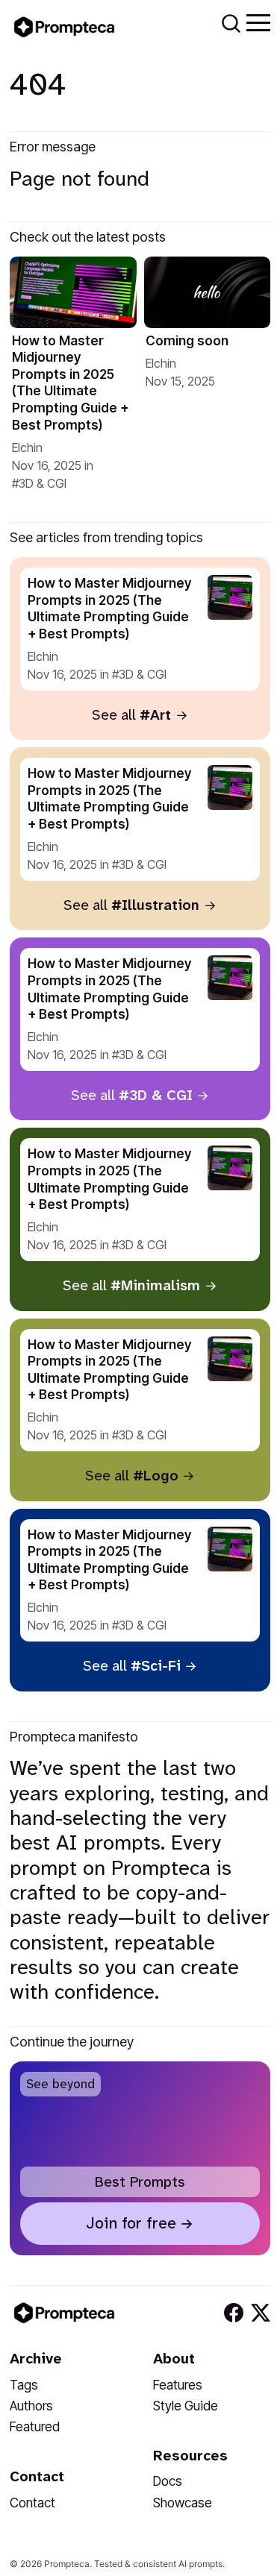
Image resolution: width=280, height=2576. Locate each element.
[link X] (261, 2313)
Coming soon (187, 340)
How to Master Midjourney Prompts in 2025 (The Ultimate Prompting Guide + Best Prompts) (70, 383)
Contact (32, 2503)
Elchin (27, 447)
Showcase (183, 2503)
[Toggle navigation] (258, 22)
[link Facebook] (234, 2313)
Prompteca (67, 2564)
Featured (35, 2426)
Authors (31, 2406)
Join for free (131, 2223)
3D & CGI (43, 483)
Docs (168, 2481)
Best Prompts (140, 2182)
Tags (24, 2385)
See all (131, 715)
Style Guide (186, 2406)
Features (178, 2385)
